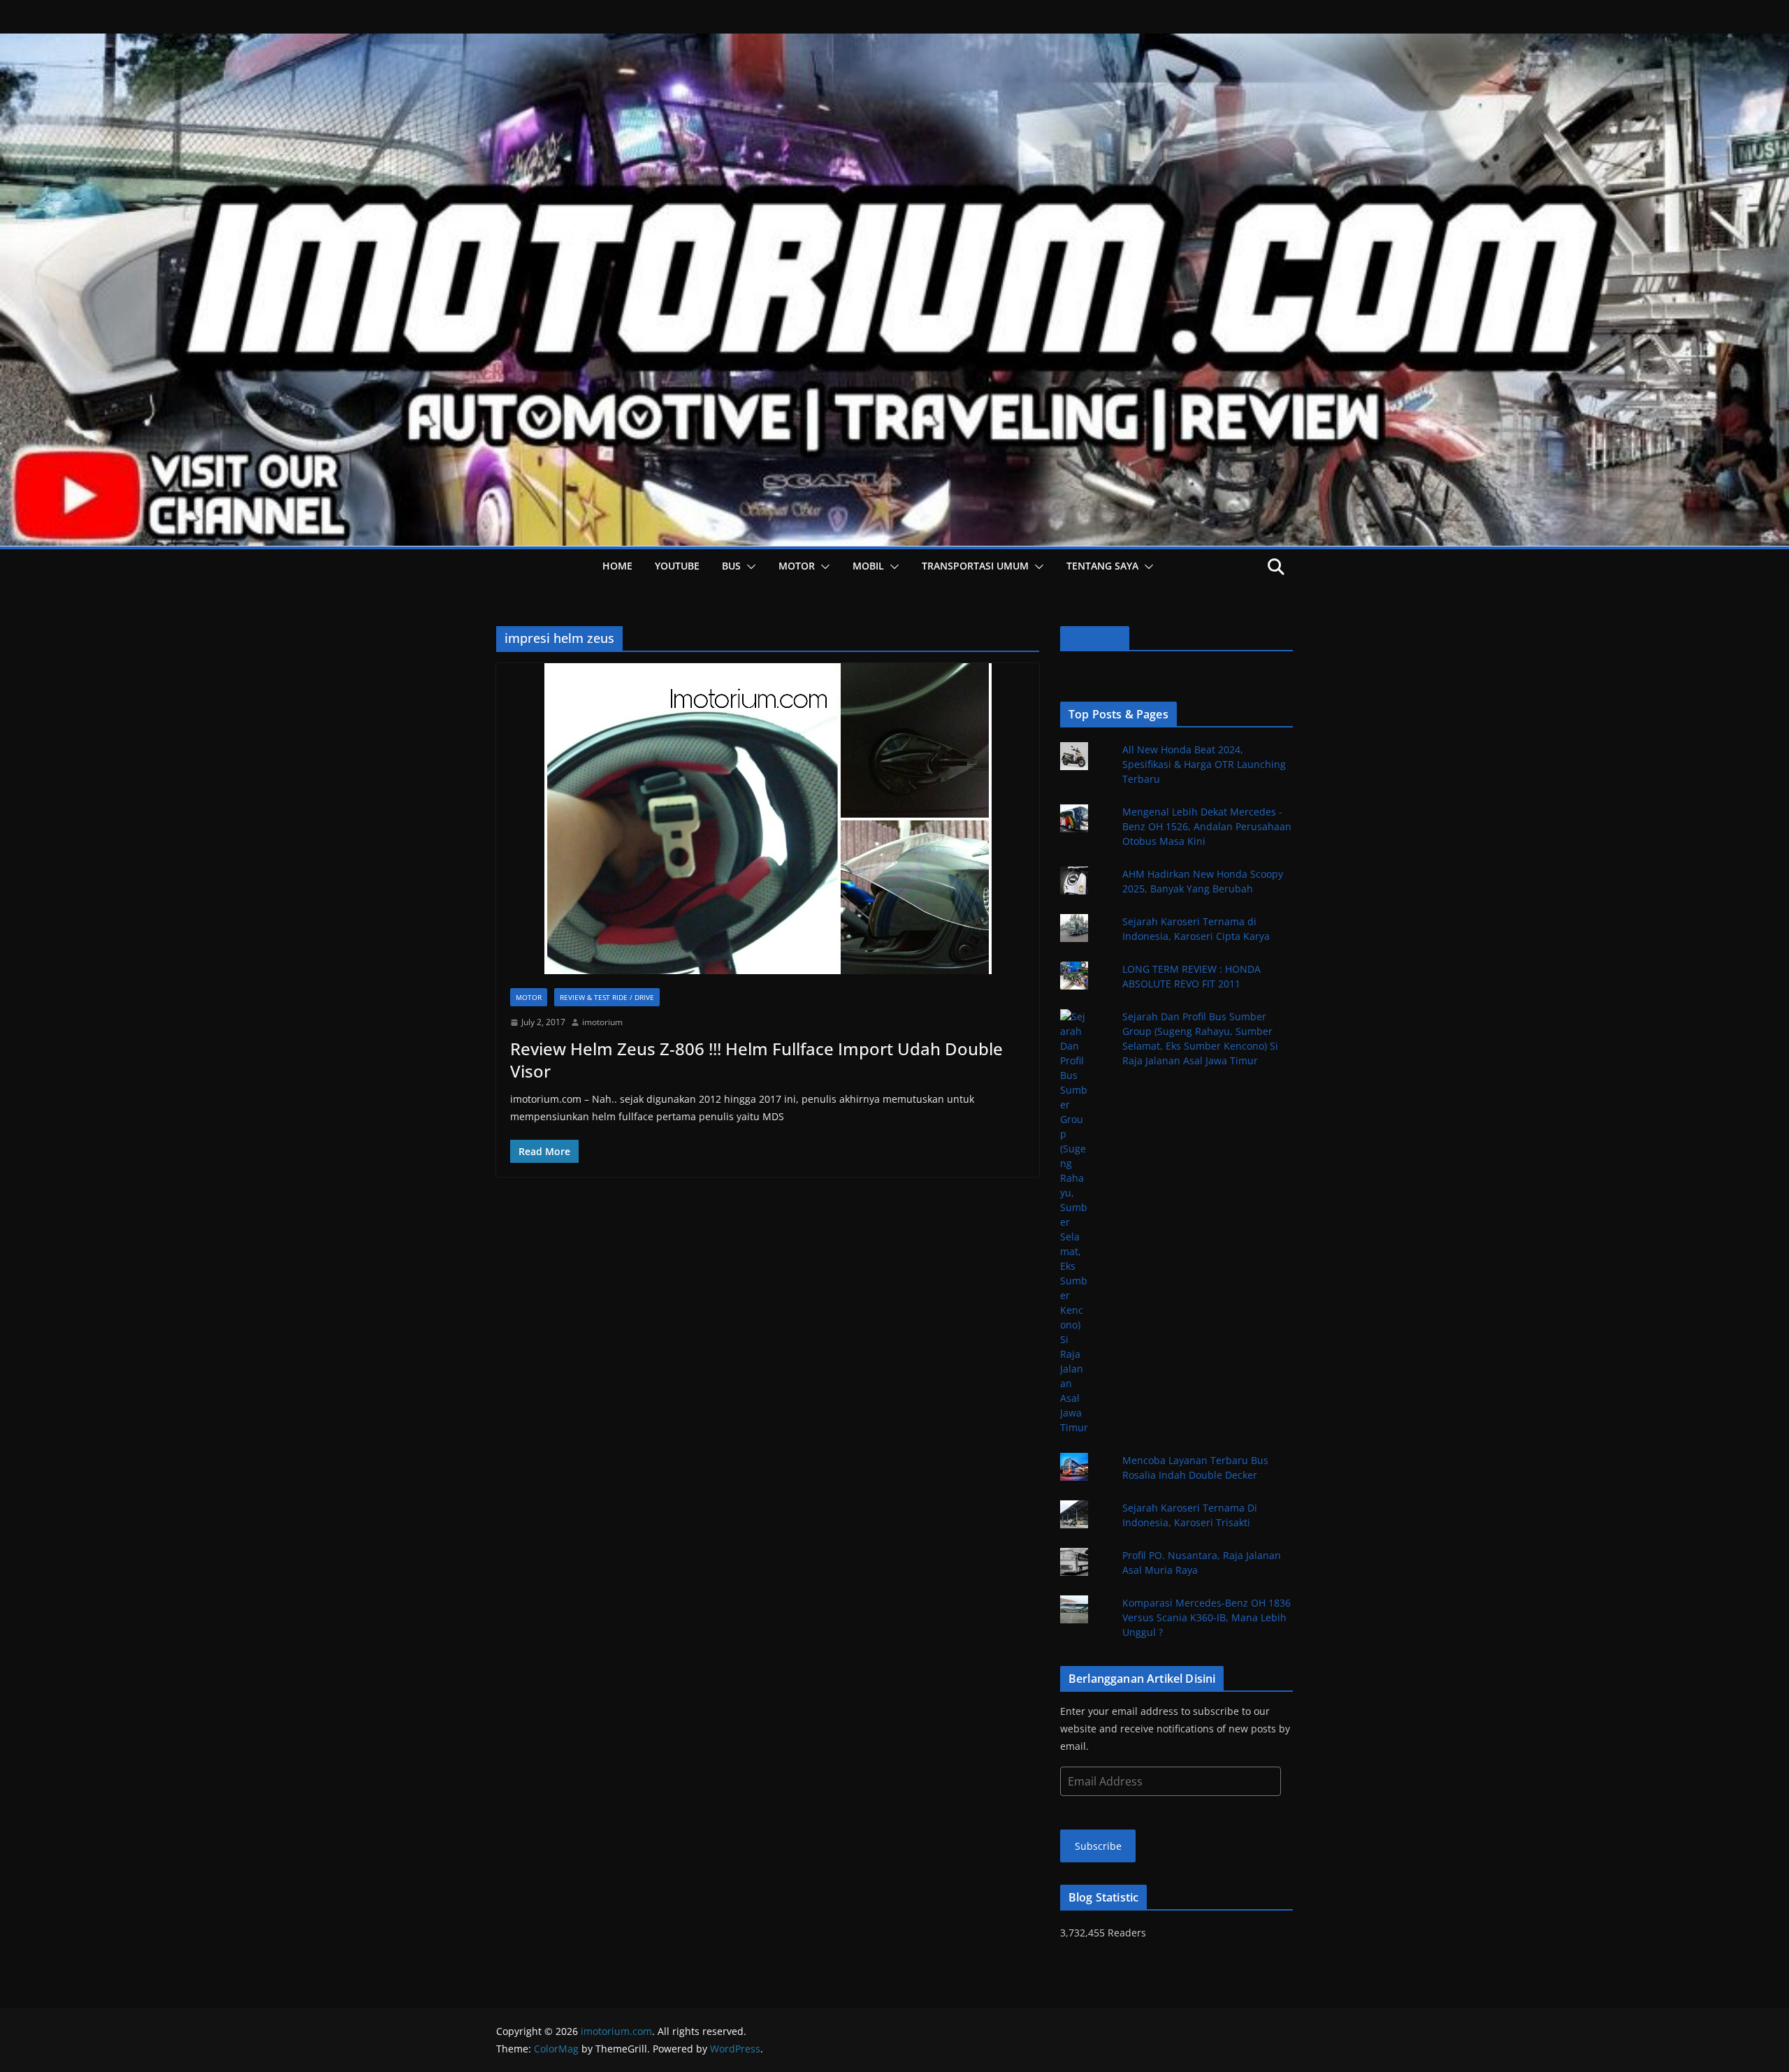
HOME (617, 566)
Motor (797, 566)
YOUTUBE (677, 566)
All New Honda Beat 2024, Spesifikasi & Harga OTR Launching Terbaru (1204, 764)
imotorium (602, 1022)
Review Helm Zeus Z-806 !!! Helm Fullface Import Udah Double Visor (756, 1059)
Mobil (868, 566)
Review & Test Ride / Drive (607, 997)
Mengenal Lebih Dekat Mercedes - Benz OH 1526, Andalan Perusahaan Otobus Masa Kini (1207, 826)
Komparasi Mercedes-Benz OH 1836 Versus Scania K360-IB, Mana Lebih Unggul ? (1207, 1617)
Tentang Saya (1102, 566)
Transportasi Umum (975, 566)
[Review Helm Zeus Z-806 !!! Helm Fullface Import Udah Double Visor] (768, 819)
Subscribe (1098, 1846)
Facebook (1095, 639)
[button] (748, 567)
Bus (731, 566)
